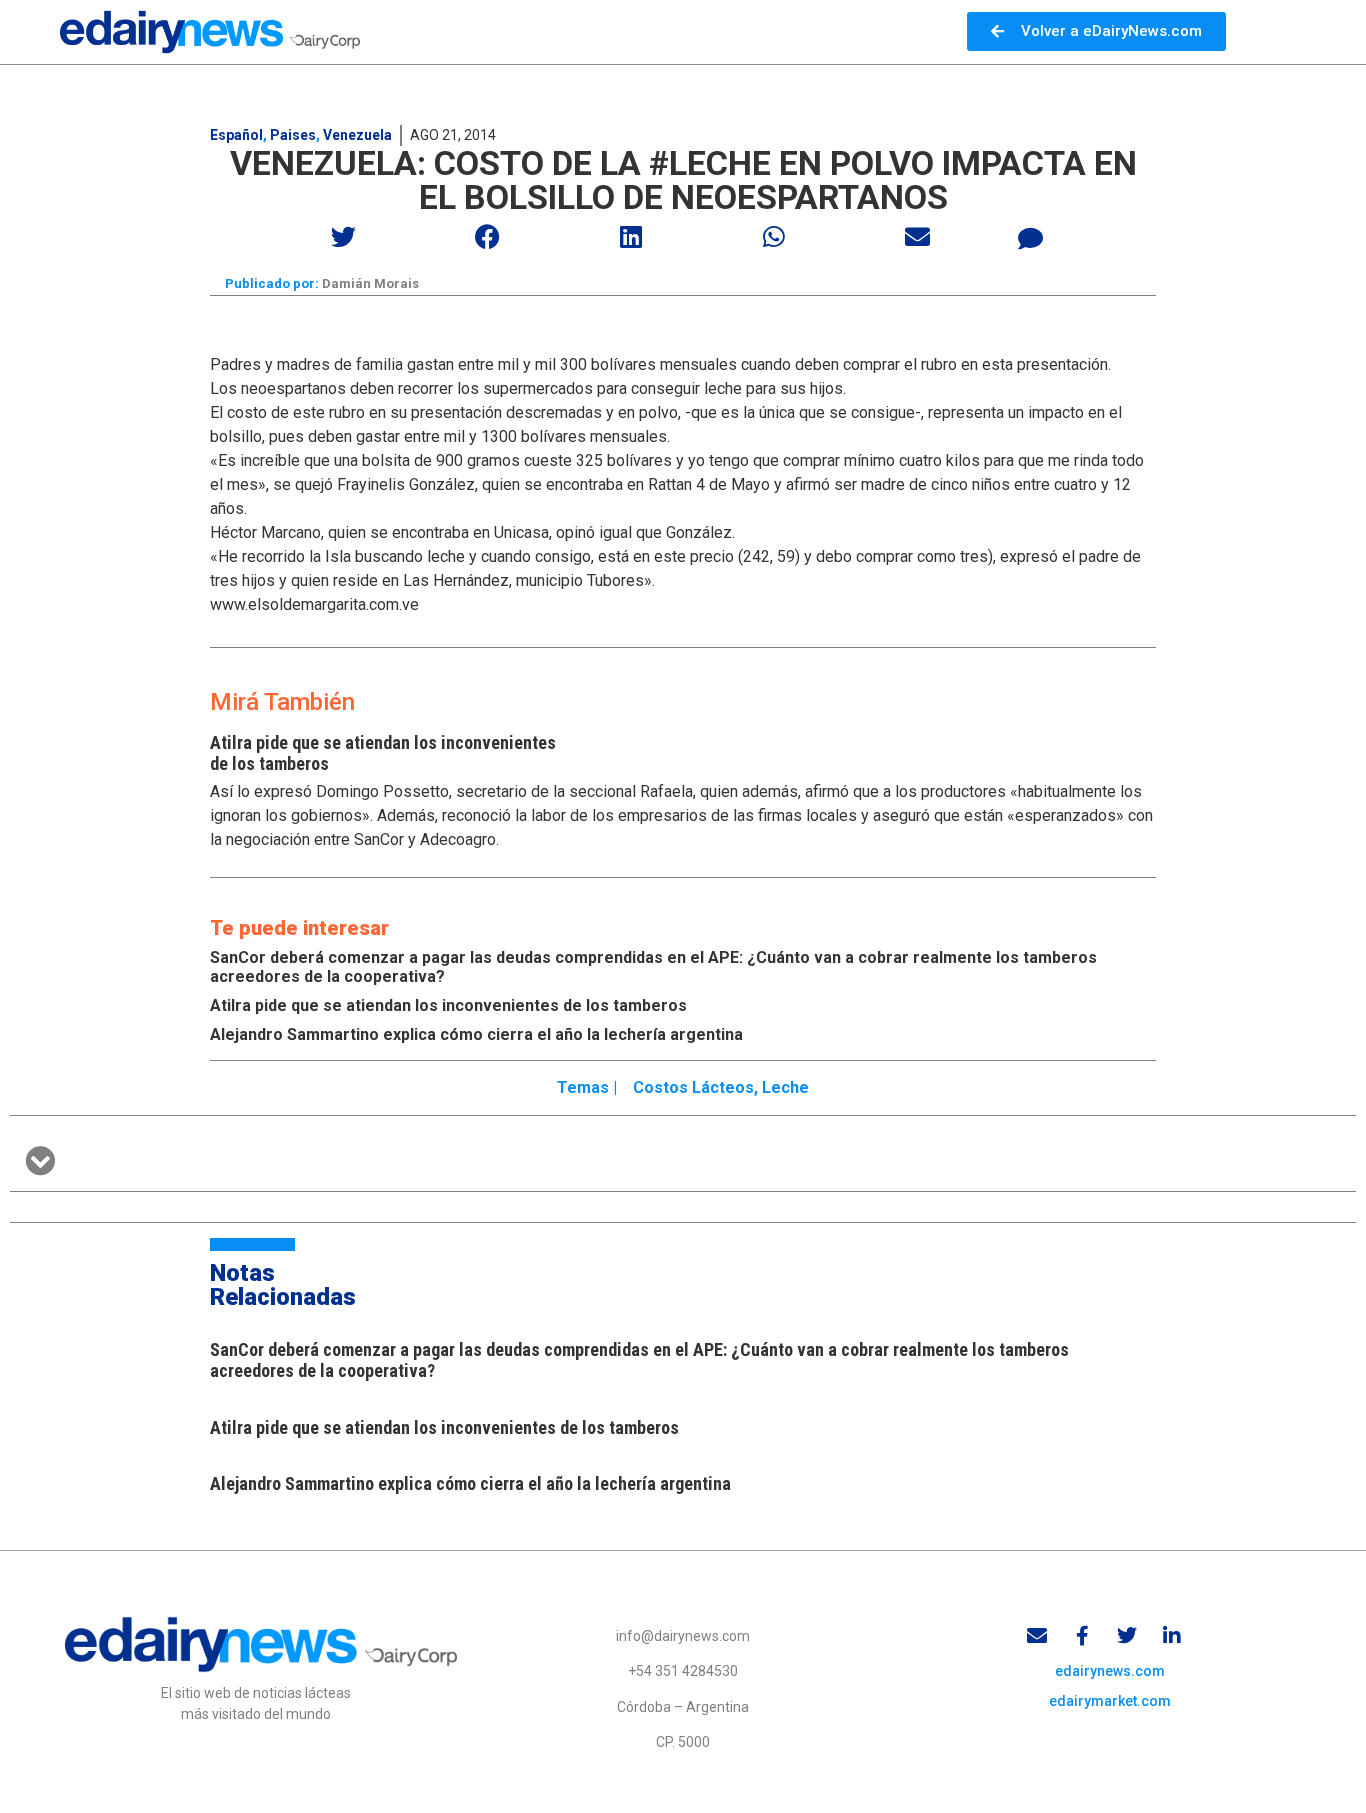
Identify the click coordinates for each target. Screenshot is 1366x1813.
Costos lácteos (693, 1087)
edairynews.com (1110, 1671)
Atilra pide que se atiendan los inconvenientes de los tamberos (448, 1005)
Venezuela (357, 135)
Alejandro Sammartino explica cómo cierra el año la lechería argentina (476, 1034)
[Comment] (1031, 239)
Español (236, 135)
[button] (344, 236)
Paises (293, 135)
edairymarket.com (1110, 1701)
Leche (785, 1087)
